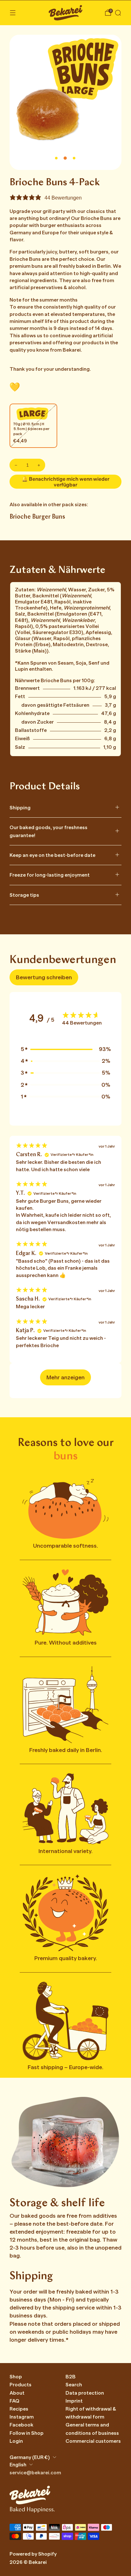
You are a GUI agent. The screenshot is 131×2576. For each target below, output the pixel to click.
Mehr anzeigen (65, 1377)
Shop (16, 2377)
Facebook (21, 2425)
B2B (71, 2377)
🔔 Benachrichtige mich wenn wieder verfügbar (65, 482)
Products (21, 2385)
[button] (65, 1049)
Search (74, 2385)
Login (16, 2441)
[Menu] (13, 13)
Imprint (74, 2401)
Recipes (19, 2409)
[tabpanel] (65, 1267)
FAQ (14, 2401)
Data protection (85, 2393)
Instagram (22, 2417)
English (18, 2465)
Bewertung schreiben (44, 977)
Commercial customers (93, 2441)
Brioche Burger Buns (37, 517)
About (17, 2393)
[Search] (118, 13)
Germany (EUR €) (30, 2457)
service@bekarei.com (35, 2473)
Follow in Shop (27, 2433)
